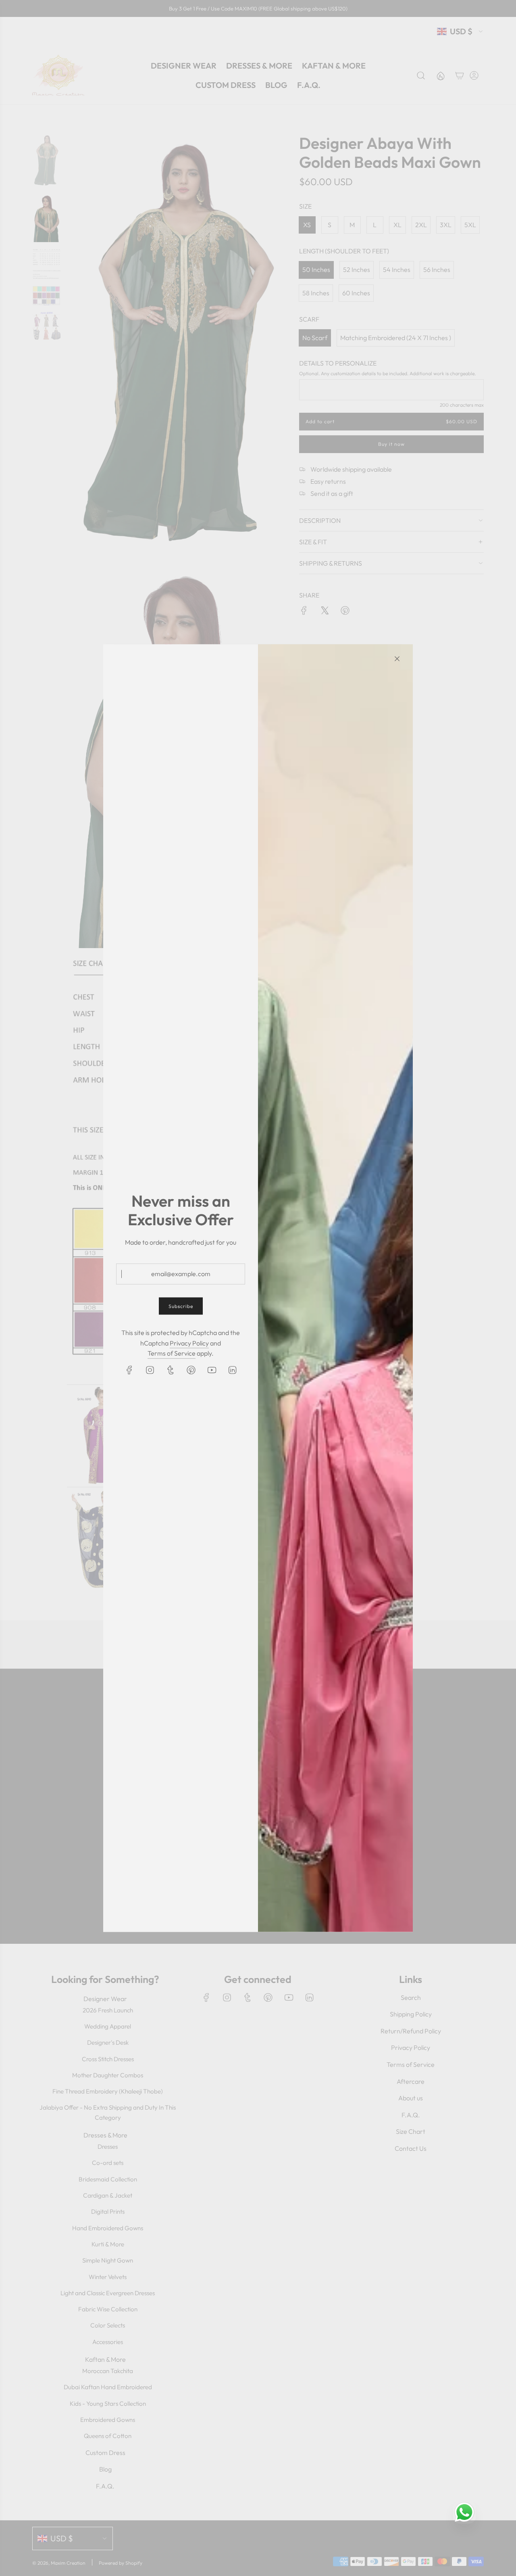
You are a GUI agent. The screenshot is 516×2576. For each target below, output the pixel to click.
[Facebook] (129, 1370)
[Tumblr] (171, 1370)
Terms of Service (172, 1353)
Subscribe (181, 1306)
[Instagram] (150, 1370)
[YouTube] (212, 1370)
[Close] (397, 658)
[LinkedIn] (232, 1370)
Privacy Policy (189, 1343)
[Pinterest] (191, 1370)
